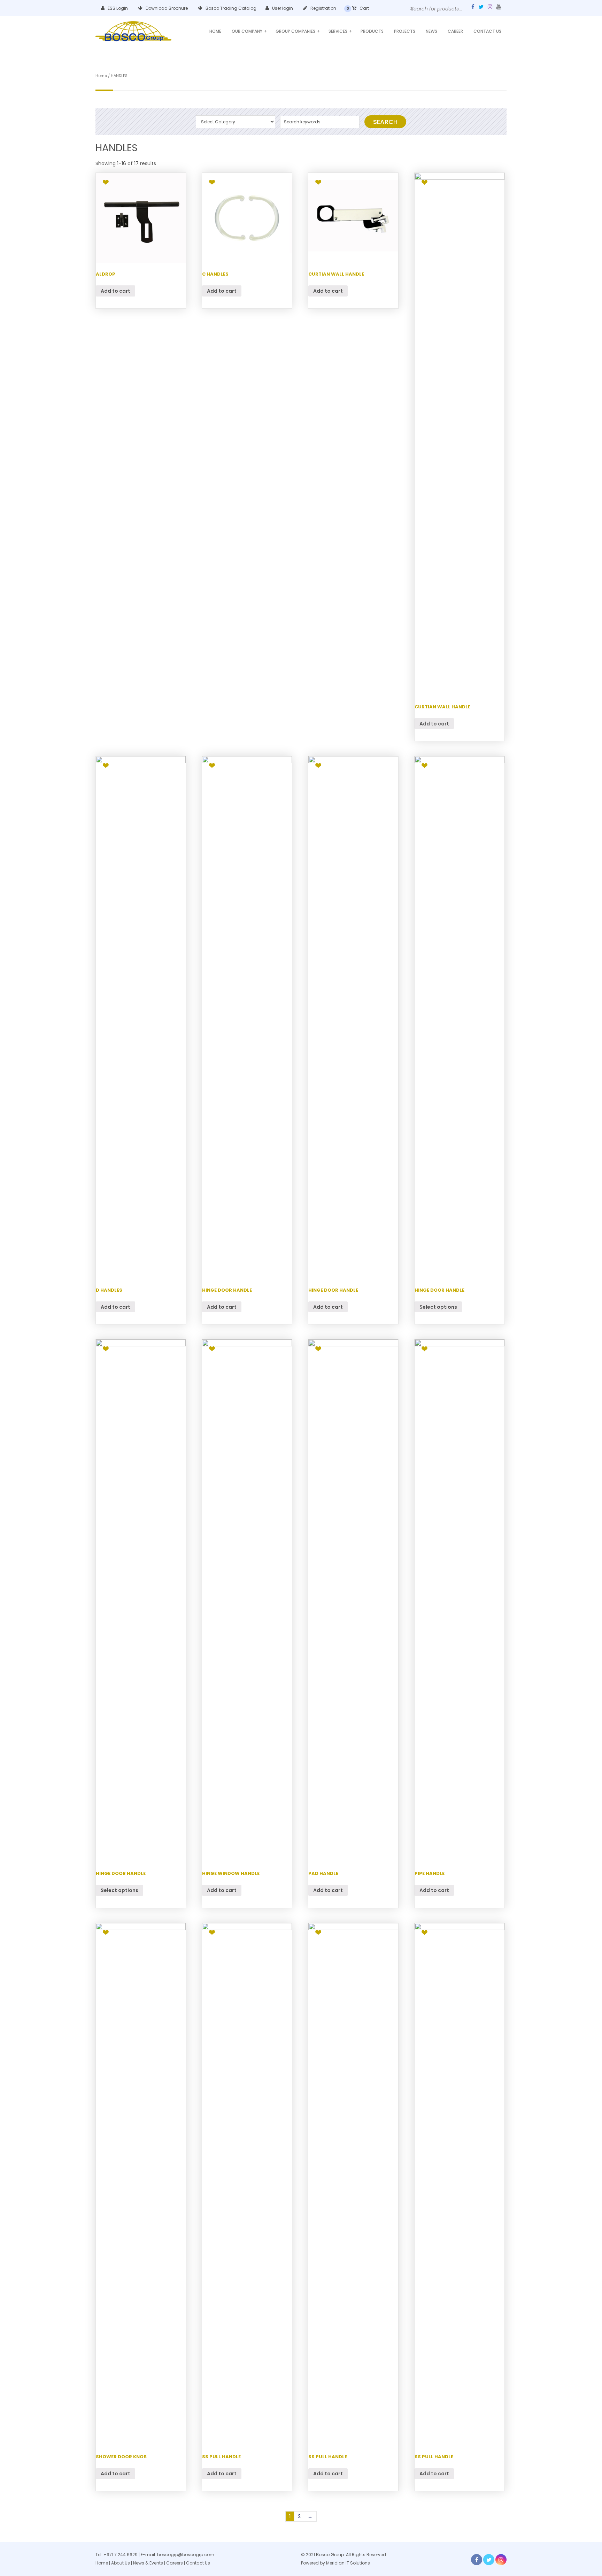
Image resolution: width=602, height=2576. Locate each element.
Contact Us (487, 31)
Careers (175, 2563)
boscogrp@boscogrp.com (186, 2555)
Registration (323, 8)
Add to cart (115, 291)
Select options (438, 1307)
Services (340, 31)
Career (455, 31)
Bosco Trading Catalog (230, 8)
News (431, 31)
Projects (405, 31)
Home (215, 31)
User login (282, 8)
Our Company (249, 31)
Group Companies (298, 31)
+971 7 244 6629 (121, 2555)
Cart (364, 8)
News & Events (149, 2563)
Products (372, 31)
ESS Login (117, 8)
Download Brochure (166, 8)
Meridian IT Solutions (348, 2563)
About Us (121, 2563)
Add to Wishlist (106, 182)
